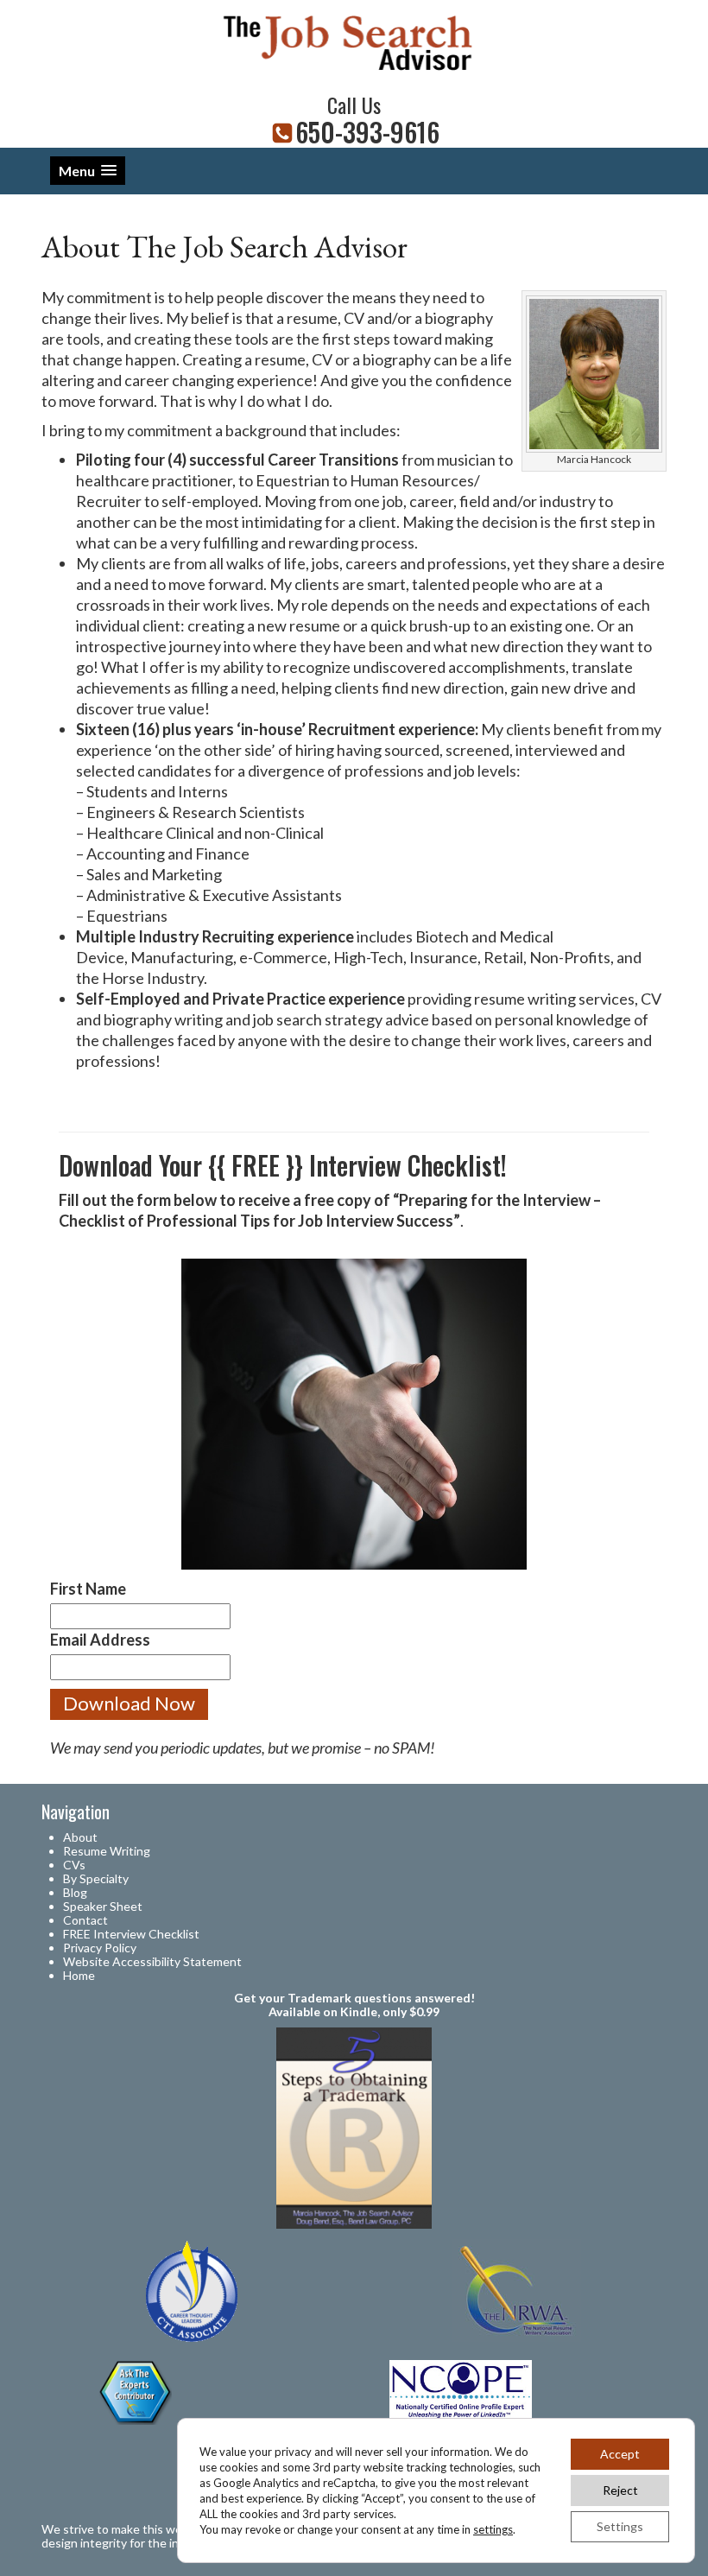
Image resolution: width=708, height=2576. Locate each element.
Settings (620, 2526)
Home (79, 1975)
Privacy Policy (100, 1948)
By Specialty (96, 1878)
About (80, 1837)
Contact (85, 1920)
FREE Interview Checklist (131, 1934)
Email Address (100, 1640)
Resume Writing (107, 1851)
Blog (75, 1892)
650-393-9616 (367, 132)
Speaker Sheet (103, 1906)
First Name (88, 1589)
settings (493, 2529)
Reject (620, 2490)
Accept (620, 2454)
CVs (74, 1865)
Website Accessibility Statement (152, 1961)
